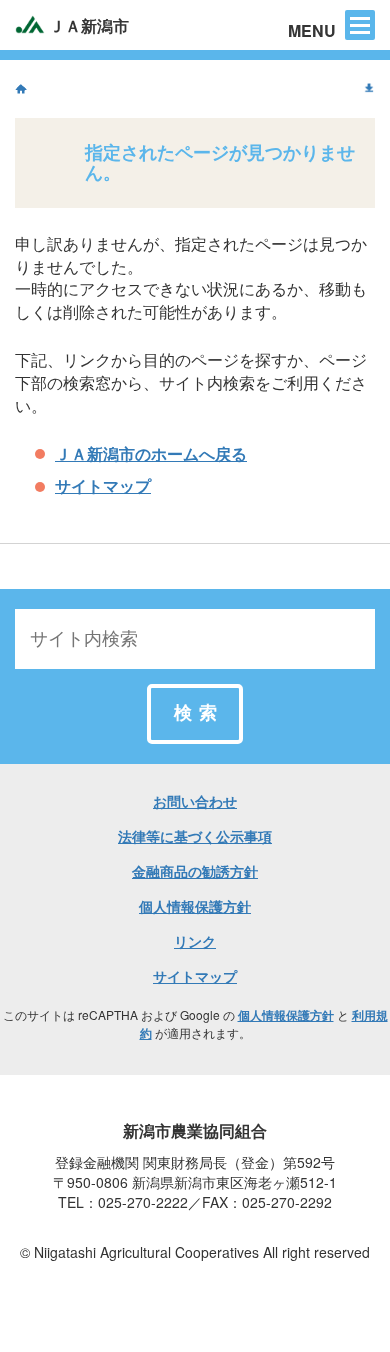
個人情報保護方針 (195, 906)
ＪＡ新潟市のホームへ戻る (151, 453)
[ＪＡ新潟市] (21, 89)
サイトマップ (103, 485)
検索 (199, 713)
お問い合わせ (195, 801)
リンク (195, 941)
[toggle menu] (360, 25)
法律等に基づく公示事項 (195, 836)
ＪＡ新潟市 (87, 26)
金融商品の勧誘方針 (195, 871)
